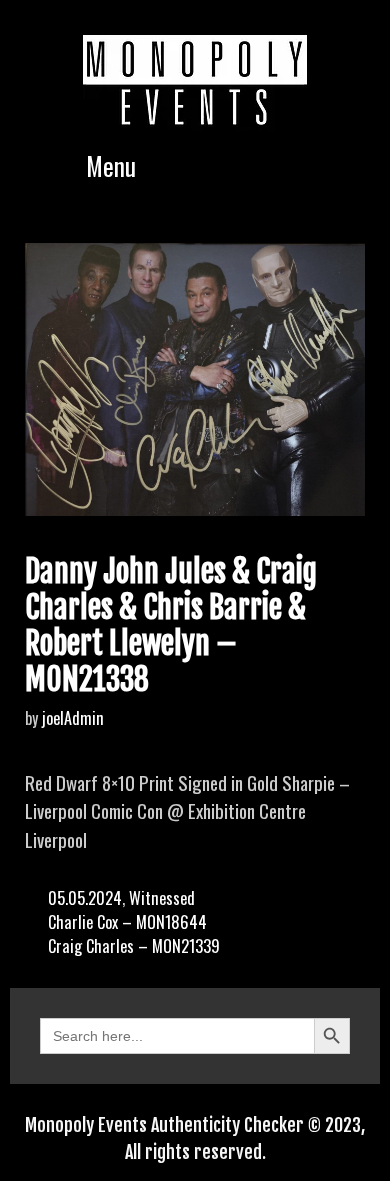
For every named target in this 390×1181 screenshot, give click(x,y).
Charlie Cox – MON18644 (127, 922)
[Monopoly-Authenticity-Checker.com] (195, 80)
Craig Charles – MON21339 (134, 946)
